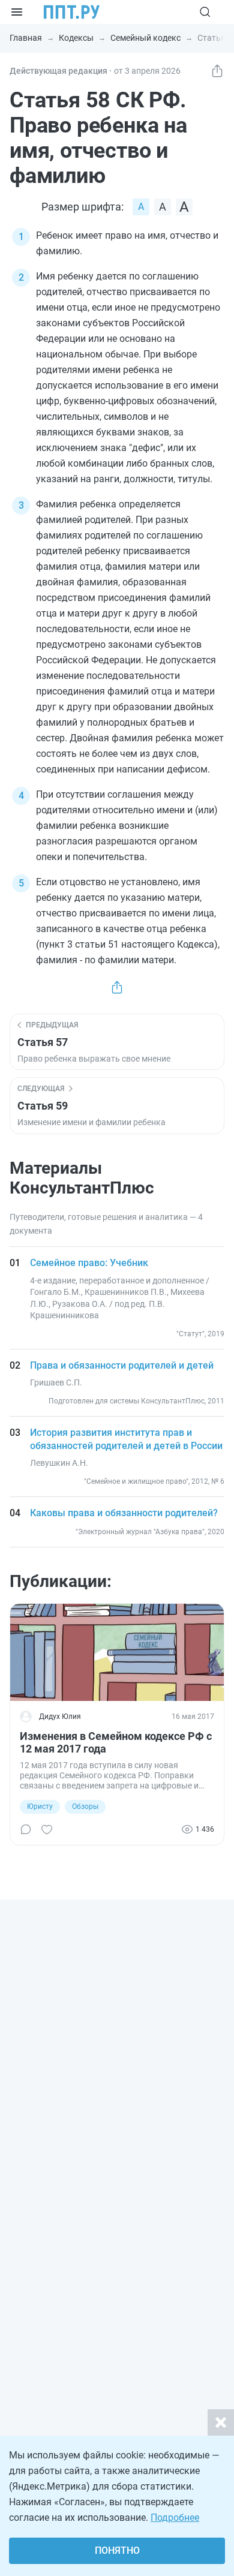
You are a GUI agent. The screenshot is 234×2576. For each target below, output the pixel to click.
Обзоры (85, 1806)
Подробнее (175, 2518)
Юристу (40, 1806)
